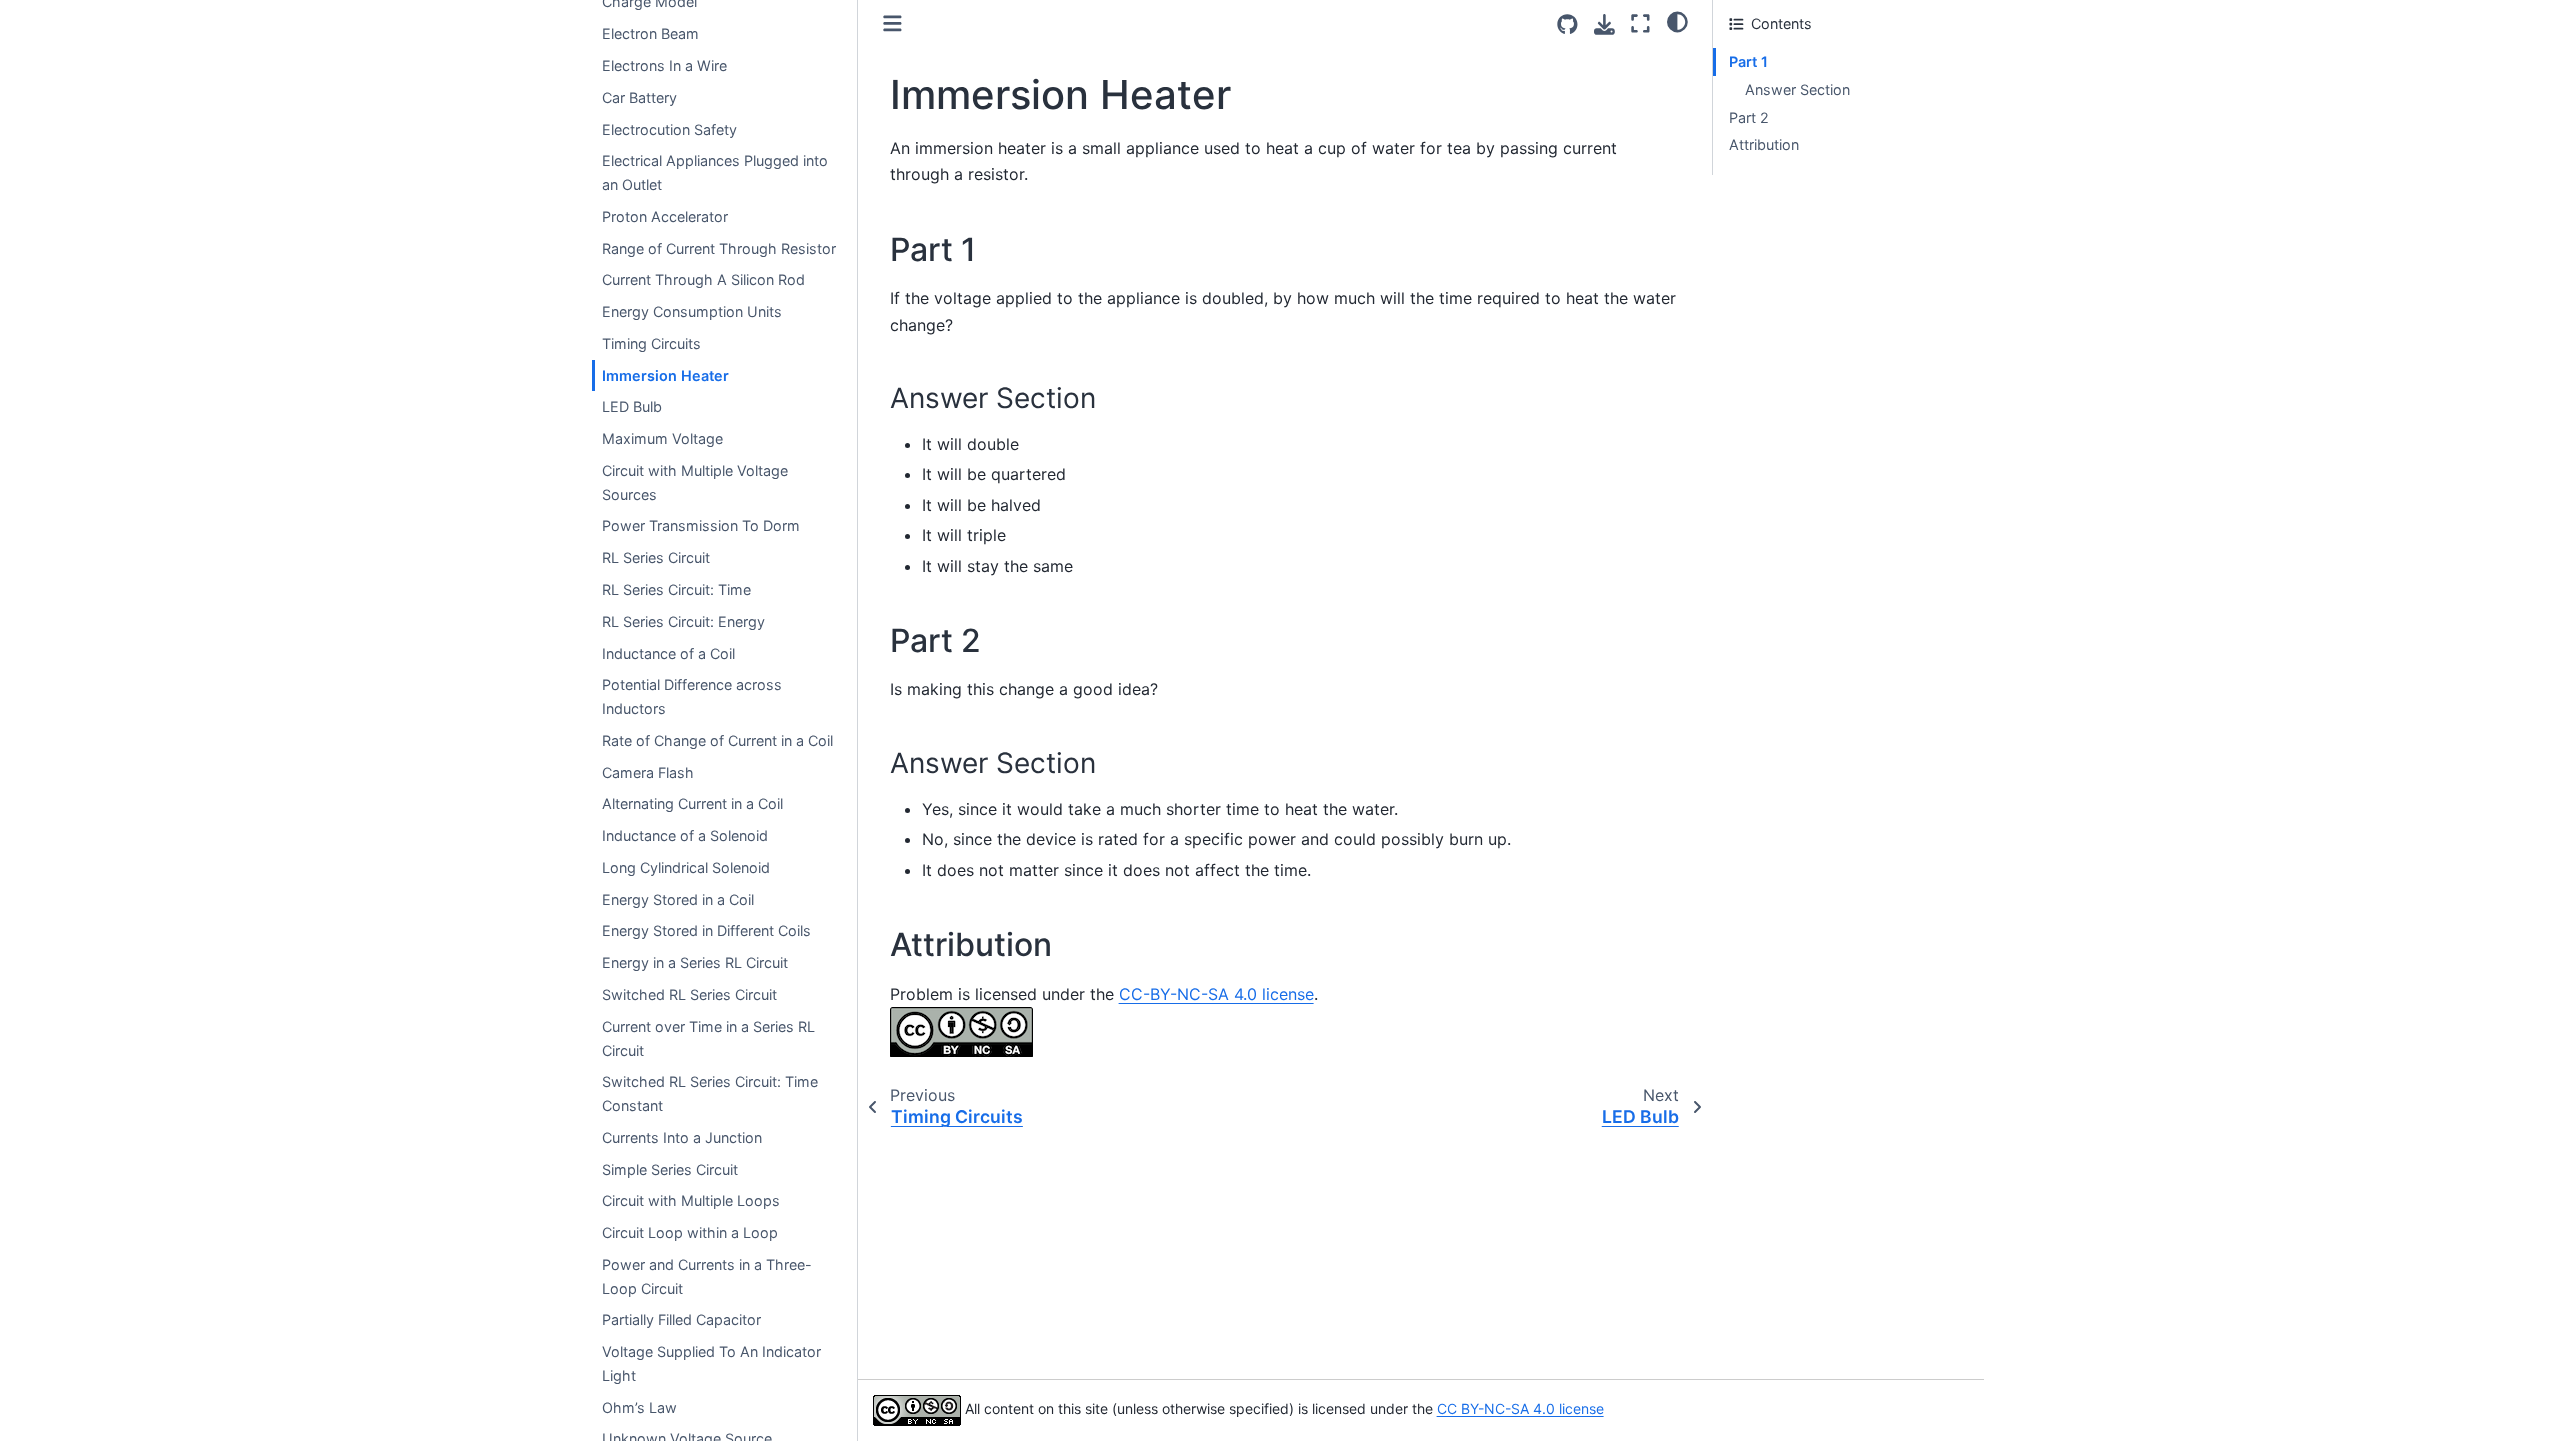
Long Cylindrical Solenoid (686, 867)
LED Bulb (632, 406)
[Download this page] (1604, 24)
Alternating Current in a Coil (692, 803)
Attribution (1764, 144)
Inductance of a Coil (668, 653)
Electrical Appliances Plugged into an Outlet (715, 172)
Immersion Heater (665, 375)
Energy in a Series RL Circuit (695, 962)
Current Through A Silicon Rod (703, 279)
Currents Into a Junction (682, 1137)
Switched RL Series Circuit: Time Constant (710, 1093)
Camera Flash (648, 772)
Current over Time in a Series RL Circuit (708, 1038)
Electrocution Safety (669, 129)
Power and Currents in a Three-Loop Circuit (707, 1276)
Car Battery (639, 97)
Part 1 (1748, 61)
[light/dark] (1677, 21)
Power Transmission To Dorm (701, 525)
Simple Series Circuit (670, 1169)
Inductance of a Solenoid (685, 835)
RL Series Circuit (656, 557)
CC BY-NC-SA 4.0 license (1520, 1408)
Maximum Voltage (662, 438)
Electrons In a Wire (664, 65)
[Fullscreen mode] (1640, 23)
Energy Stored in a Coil (678, 899)
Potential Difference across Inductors (692, 696)
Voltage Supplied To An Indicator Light (711, 1363)
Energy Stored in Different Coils (706, 930)
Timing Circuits (651, 343)
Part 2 (1749, 117)
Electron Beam (650, 33)
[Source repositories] (1567, 24)
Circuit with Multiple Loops (691, 1200)
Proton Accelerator (665, 216)
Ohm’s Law (639, 1407)
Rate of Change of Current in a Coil (717, 740)
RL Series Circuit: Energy (683, 621)
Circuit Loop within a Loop (690, 1232)
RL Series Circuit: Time (676, 589)
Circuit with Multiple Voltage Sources (695, 482)
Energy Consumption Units (692, 311)
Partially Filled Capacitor (681, 1319)
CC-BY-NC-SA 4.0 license (1216, 994)
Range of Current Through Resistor (719, 248)
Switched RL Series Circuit (689, 994)
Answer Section (1797, 89)
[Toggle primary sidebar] (892, 23)
